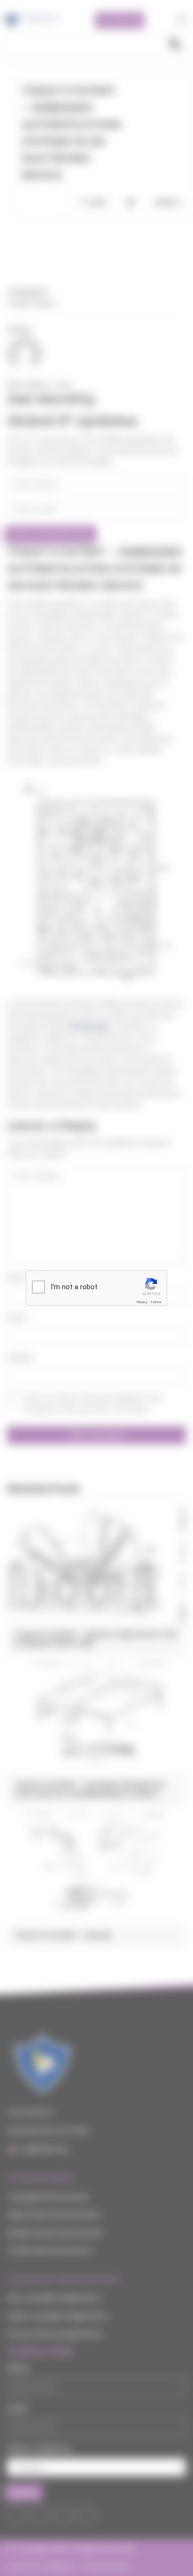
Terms (156, 1302)
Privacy (142, 1302)
